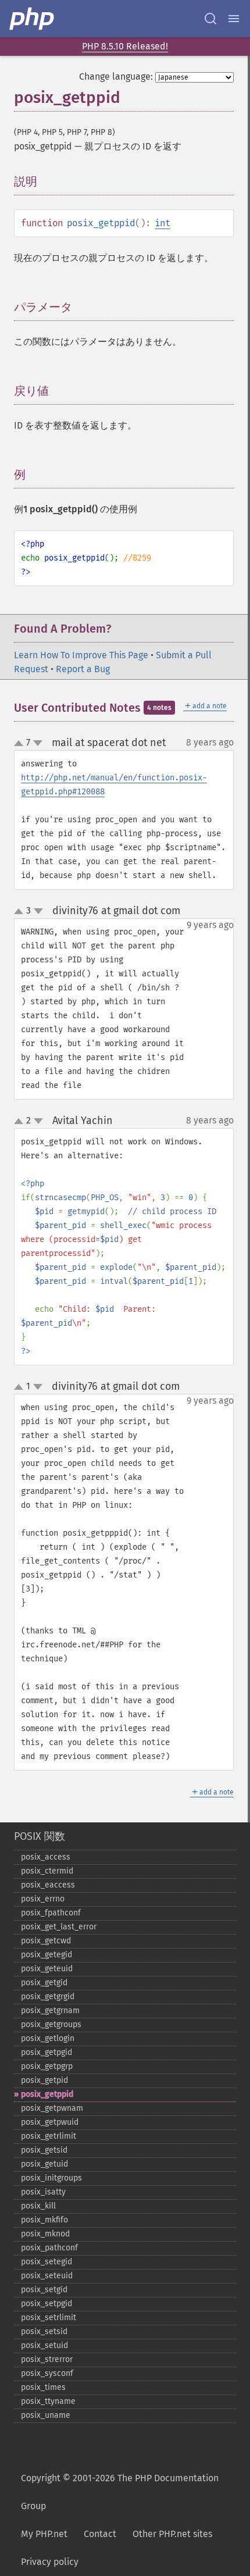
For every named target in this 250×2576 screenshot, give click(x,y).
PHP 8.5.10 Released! (125, 46)
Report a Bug (83, 669)
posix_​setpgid (47, 2304)
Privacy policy (50, 2562)
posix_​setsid (44, 2331)
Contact (100, 2534)
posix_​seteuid (47, 2276)
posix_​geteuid (47, 1969)
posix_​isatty (43, 2192)
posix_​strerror (47, 2359)
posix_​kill (38, 2206)
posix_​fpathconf (51, 1913)
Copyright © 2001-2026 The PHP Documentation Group (120, 2492)
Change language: (116, 76)
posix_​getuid (44, 2164)
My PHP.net (44, 2534)
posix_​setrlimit (49, 2318)
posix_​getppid (47, 2094)
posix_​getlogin (48, 2038)
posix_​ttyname (48, 2401)
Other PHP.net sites (172, 2534)
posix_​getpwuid (50, 2122)
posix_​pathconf (49, 2248)
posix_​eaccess (48, 1885)
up (21, 744)
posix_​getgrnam (50, 2011)
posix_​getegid (47, 1955)
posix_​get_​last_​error (59, 1927)
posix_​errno (43, 1899)
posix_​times (43, 2387)
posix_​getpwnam (52, 2108)
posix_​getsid (44, 2150)
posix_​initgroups (51, 2178)
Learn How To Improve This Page (81, 655)
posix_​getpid (44, 2080)
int (162, 223)
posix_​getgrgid (48, 1997)
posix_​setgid (44, 2290)
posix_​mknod (45, 2234)
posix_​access (46, 1857)
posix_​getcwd (46, 1941)
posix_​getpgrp (47, 2066)
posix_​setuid (44, 2345)
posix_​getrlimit (49, 2136)
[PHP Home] (33, 19)
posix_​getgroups (51, 2024)
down (38, 743)
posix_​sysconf (47, 2373)
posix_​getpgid (47, 2052)
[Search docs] (210, 19)
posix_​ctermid (47, 1871)
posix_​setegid (47, 2262)
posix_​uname (46, 2415)
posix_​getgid (44, 1983)
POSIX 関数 (40, 1836)
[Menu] (234, 19)
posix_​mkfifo (44, 2220)
